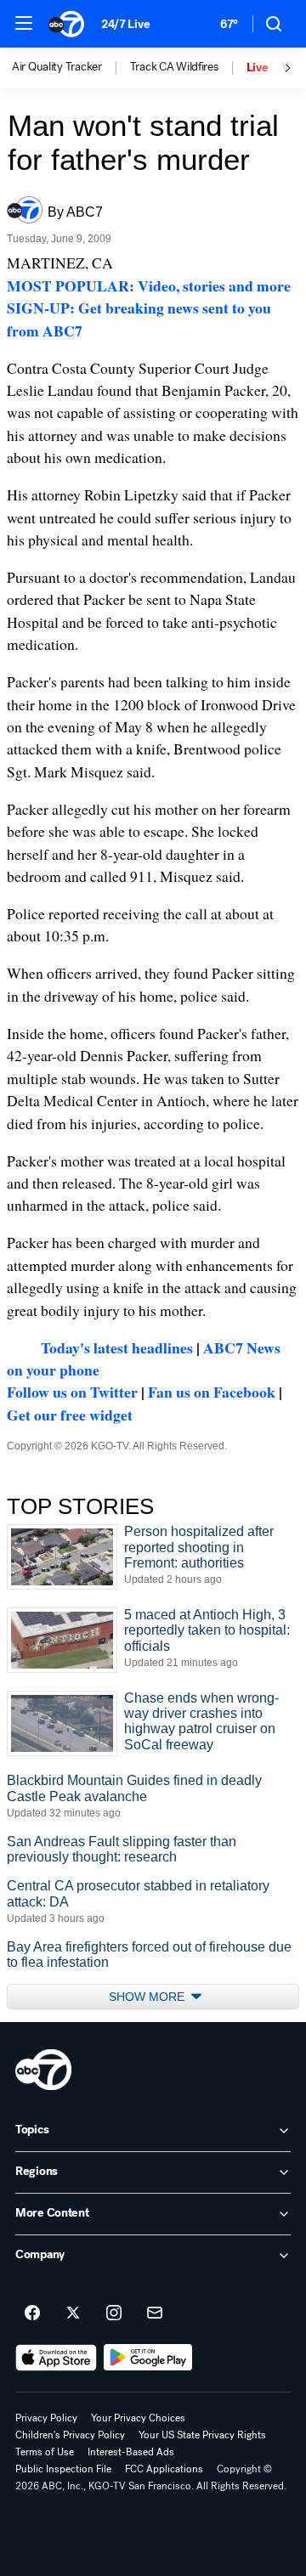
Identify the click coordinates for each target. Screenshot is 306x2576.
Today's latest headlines (117, 1347)
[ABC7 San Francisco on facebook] (32, 2313)
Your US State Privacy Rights (202, 2435)
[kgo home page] (43, 2070)
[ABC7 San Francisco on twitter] (73, 2313)
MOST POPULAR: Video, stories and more (149, 285)
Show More (148, 1997)
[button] (24, 23)
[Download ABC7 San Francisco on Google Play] (148, 2358)
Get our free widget (70, 1415)
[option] (71, 68)
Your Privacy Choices (138, 2418)
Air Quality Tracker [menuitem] (57, 67)
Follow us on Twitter (72, 1392)
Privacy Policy (46, 2418)
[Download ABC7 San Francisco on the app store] (56, 2358)
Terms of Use (45, 2452)
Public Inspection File (63, 2469)
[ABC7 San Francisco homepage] (66, 24)
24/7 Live (125, 24)
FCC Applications (164, 2469)
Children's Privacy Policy (70, 2435)
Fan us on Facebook (212, 1392)
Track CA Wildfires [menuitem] (174, 67)
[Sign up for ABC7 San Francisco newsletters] (155, 2313)
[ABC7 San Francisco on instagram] (114, 2313)
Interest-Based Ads (131, 2452)
